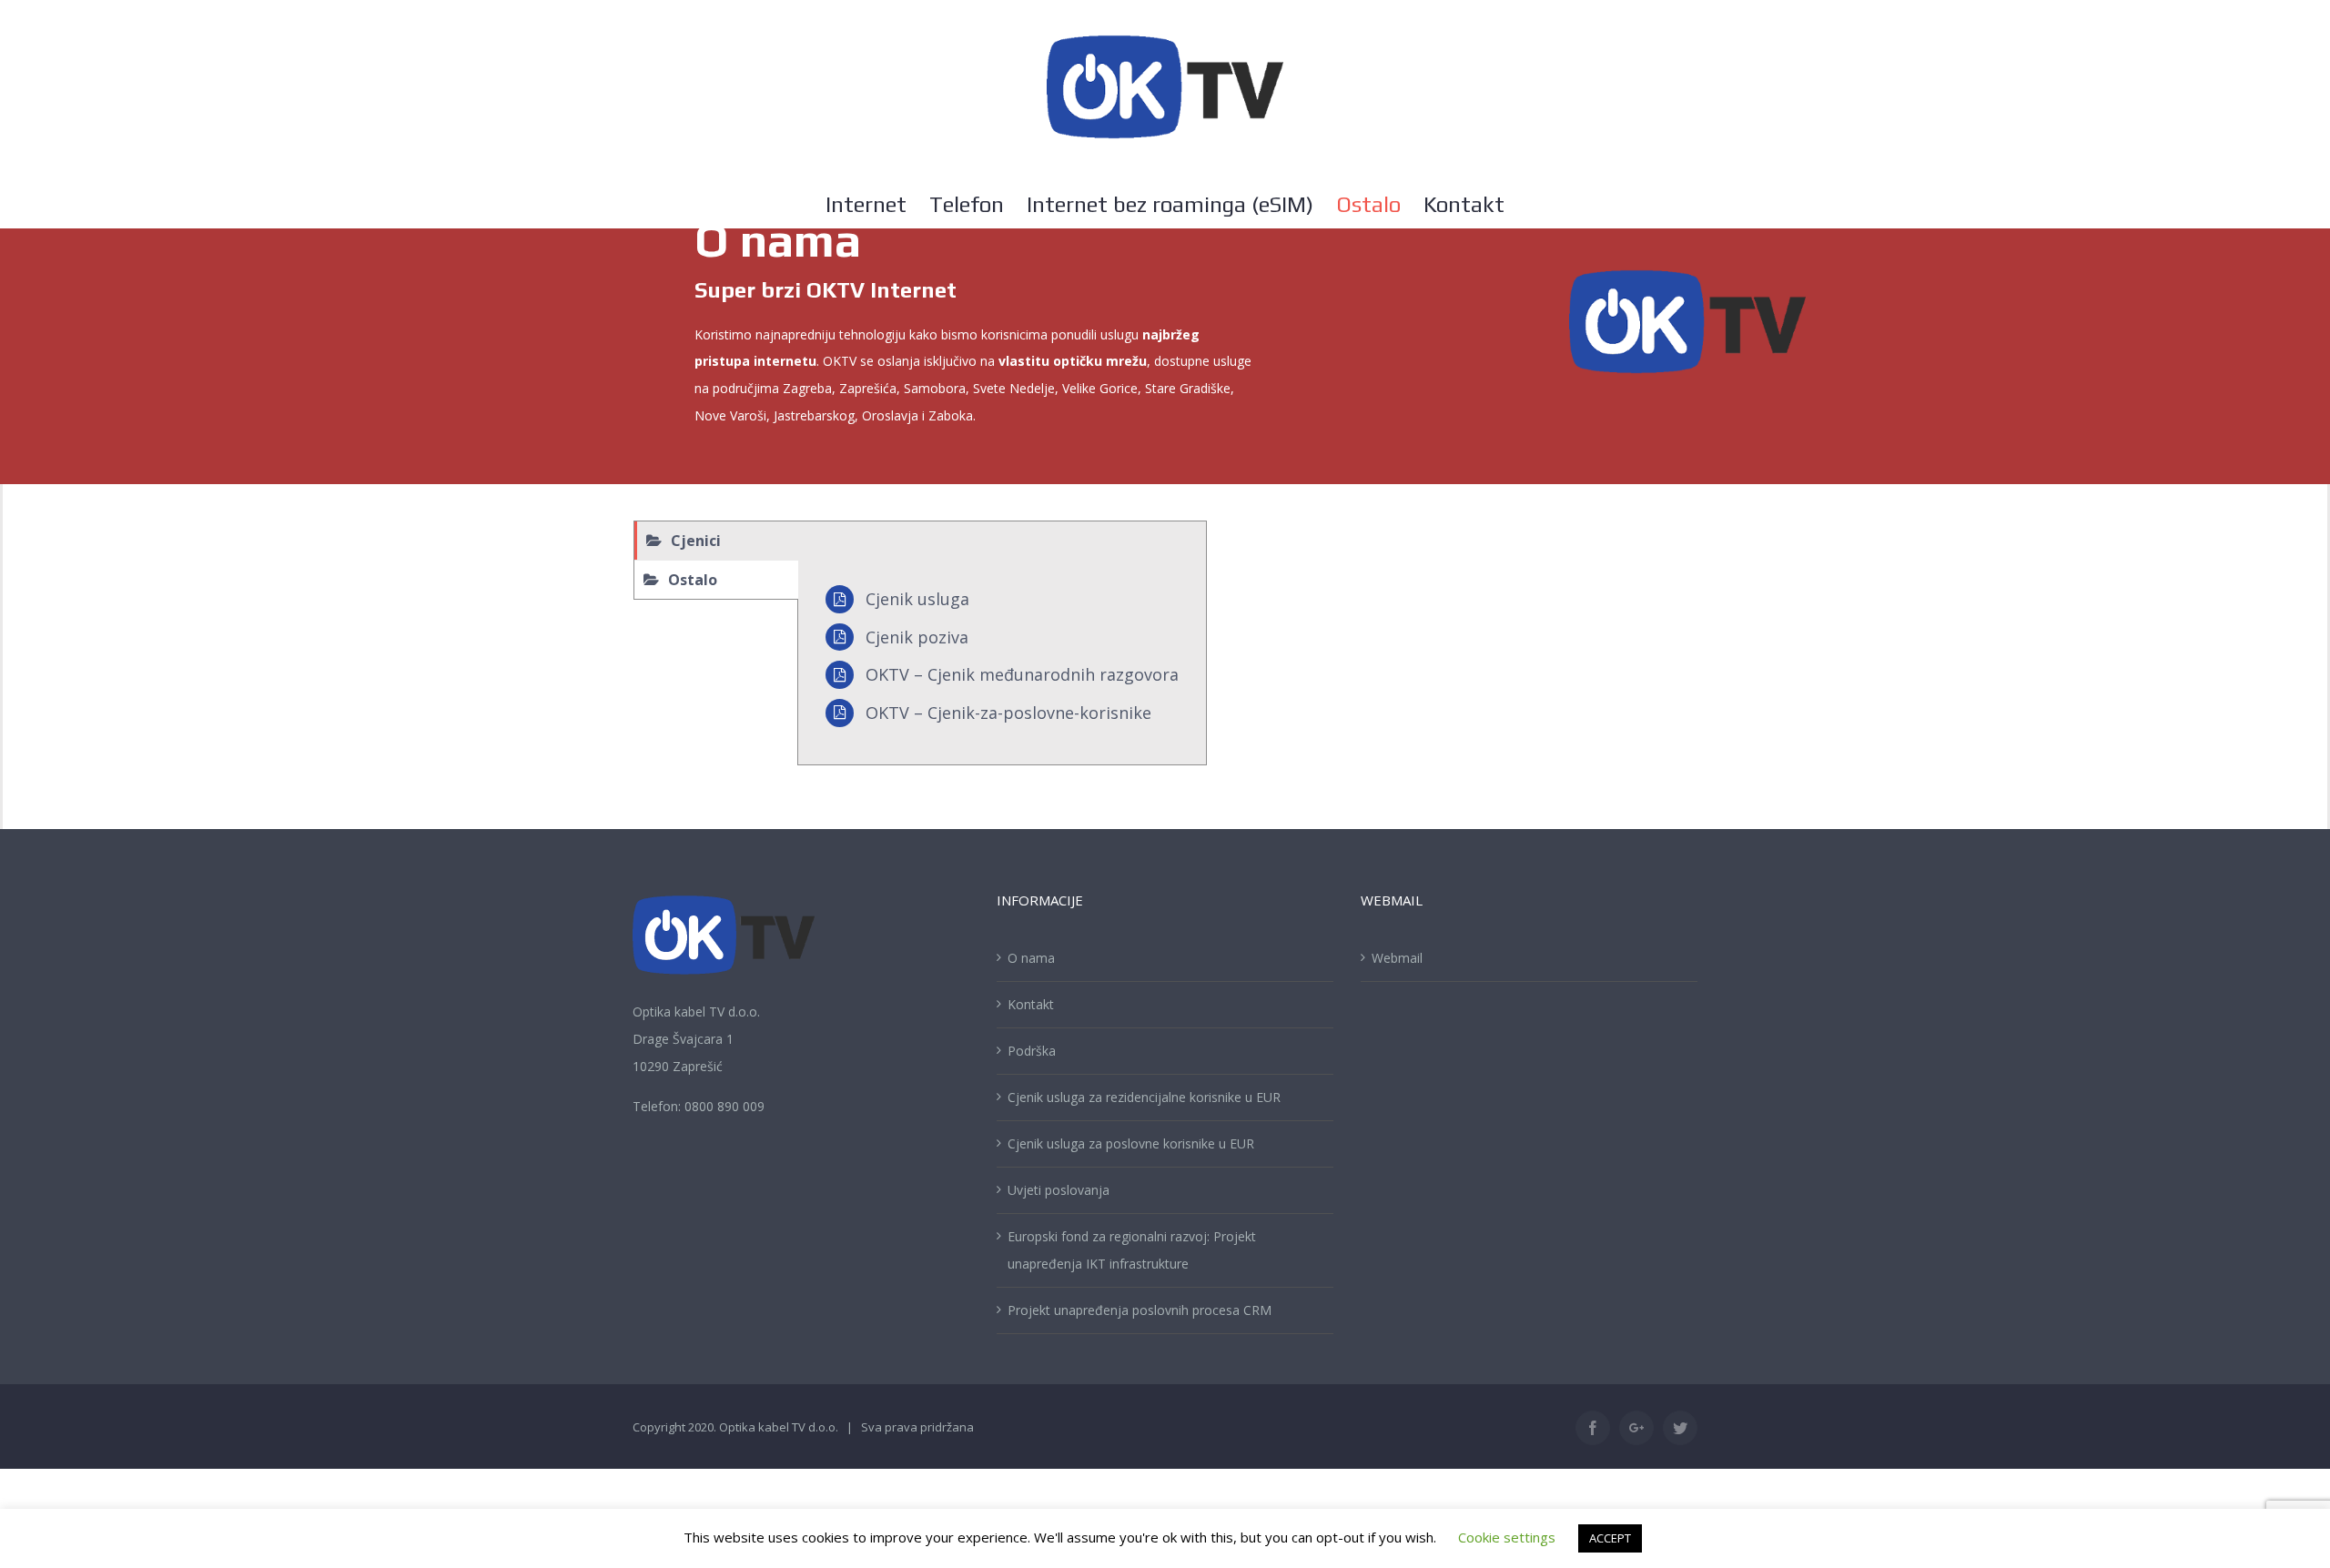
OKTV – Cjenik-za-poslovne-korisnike (1008, 713)
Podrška (1032, 1051)
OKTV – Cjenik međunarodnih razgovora (1022, 674)
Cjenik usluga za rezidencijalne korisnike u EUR (1144, 1097)
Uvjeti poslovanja (1059, 1190)
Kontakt (1031, 1004)
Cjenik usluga (917, 599)
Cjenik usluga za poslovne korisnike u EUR (1131, 1143)
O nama (1031, 958)
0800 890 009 (724, 1106)
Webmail (1397, 958)
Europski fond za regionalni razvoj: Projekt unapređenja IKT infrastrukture (1132, 1250)
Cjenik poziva (917, 637)
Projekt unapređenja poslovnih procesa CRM (1140, 1310)
